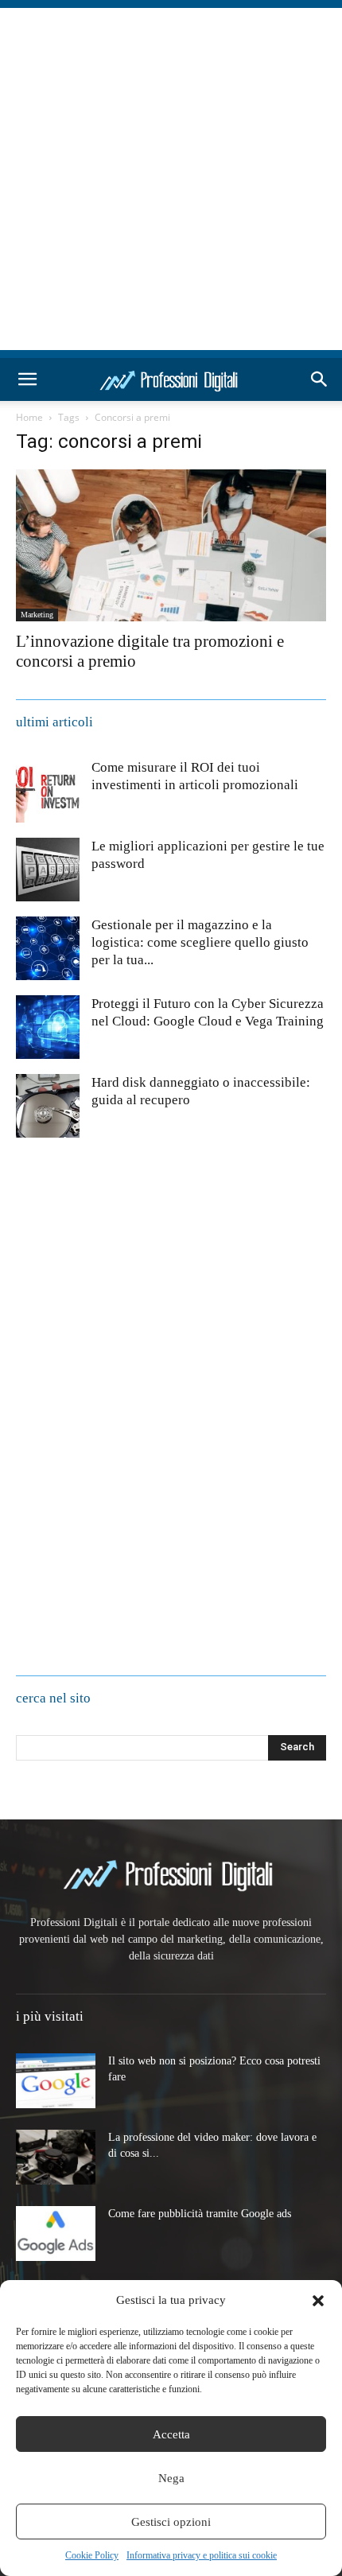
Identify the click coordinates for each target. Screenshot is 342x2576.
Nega (171, 2478)
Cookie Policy (92, 2555)
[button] (318, 2301)
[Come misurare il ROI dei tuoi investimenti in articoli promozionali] (48, 791)
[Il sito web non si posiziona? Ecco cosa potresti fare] (56, 2081)
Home (29, 417)
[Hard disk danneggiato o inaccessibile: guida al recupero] (48, 1106)
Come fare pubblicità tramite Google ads (200, 2214)
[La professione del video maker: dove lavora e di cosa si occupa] (56, 2157)
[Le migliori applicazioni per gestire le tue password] (48, 870)
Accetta (171, 2434)
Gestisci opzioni (171, 2522)
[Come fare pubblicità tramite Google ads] (56, 2234)
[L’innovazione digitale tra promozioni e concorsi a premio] (171, 545)
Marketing (37, 615)
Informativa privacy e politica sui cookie (202, 2555)
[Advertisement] (171, 179)
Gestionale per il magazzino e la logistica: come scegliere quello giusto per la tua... (200, 942)
